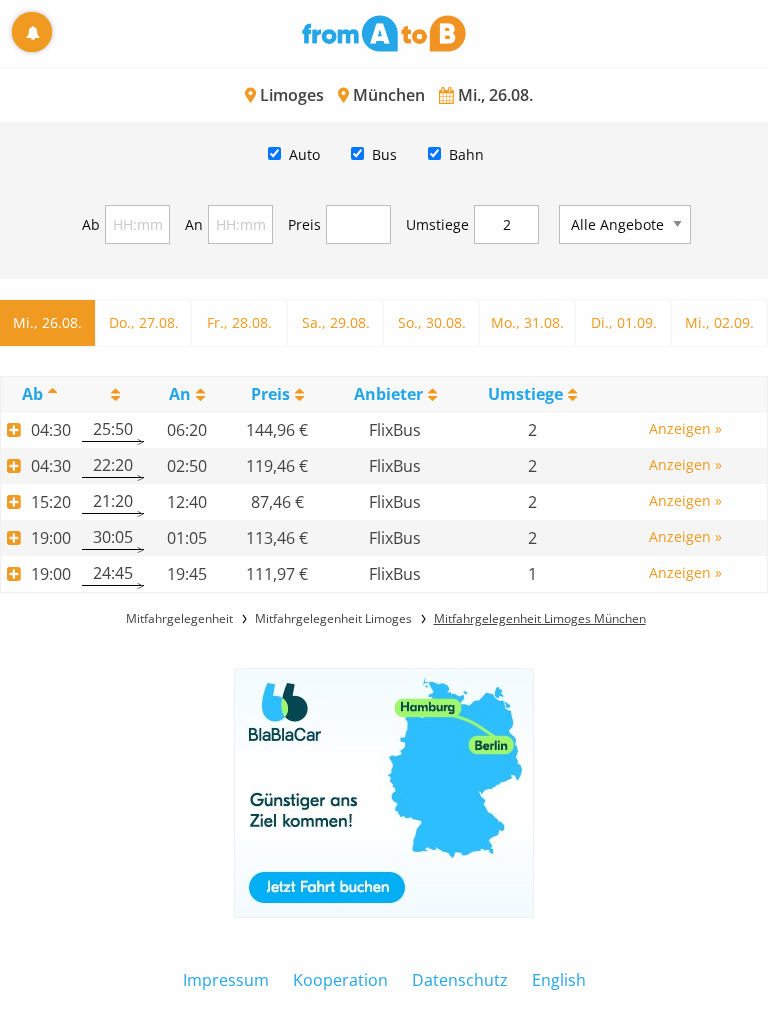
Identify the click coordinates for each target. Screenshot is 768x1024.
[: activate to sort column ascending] (113, 393)
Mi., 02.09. (719, 322)
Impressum (226, 980)
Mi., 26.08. (47, 322)
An (194, 224)
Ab (91, 224)
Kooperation (340, 980)
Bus (384, 154)
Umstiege (437, 224)
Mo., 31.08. (527, 322)
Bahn (466, 154)
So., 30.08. (432, 322)
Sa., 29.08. (336, 322)
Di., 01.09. (624, 322)
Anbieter (388, 394)
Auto (304, 154)
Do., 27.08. (144, 322)
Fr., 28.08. (239, 322)
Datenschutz (460, 980)
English (559, 980)
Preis (304, 224)
